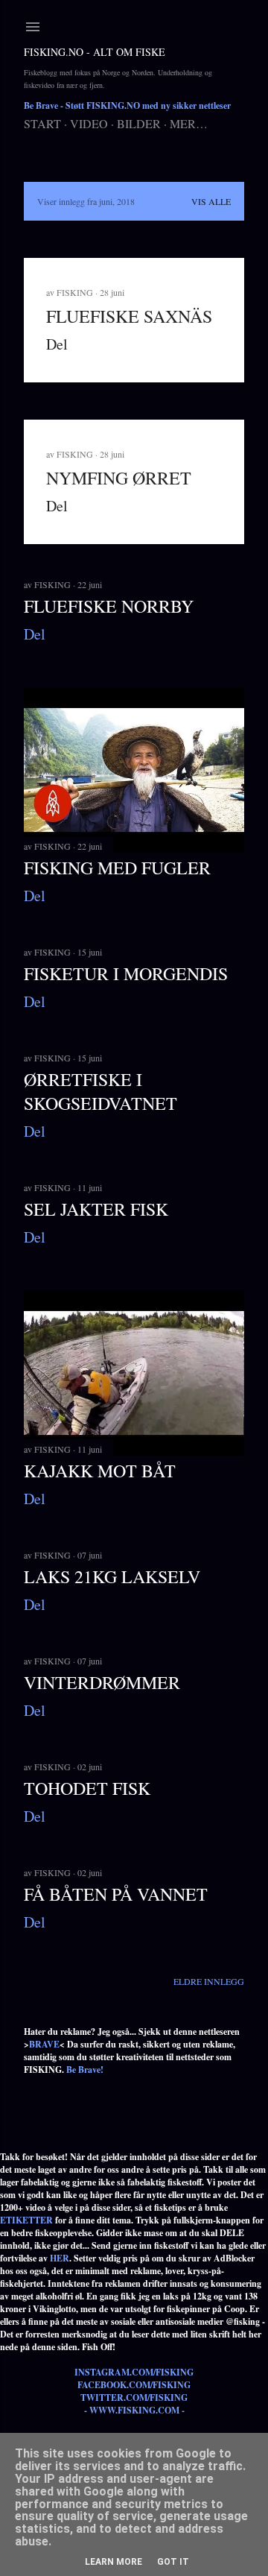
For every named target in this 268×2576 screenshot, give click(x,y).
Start (42, 123)
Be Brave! (85, 2070)
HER (60, 2258)
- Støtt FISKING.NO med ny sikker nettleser (127, 105)
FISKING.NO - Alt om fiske (95, 52)
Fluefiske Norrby (109, 606)
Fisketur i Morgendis (126, 973)
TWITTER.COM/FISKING (134, 2397)
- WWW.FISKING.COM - (134, 2410)
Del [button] (57, 344)
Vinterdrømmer (102, 1682)
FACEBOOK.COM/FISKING (134, 2385)
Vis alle (211, 201)
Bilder (139, 123)
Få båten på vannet (116, 1894)
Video (89, 123)
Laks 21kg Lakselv (112, 1576)
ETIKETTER (26, 2220)
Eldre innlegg (209, 1981)
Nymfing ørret (119, 478)
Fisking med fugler (117, 868)
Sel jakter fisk (96, 1209)
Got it (173, 2562)
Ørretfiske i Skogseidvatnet (100, 1091)
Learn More (114, 2562)
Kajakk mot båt (100, 1471)
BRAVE (44, 2044)
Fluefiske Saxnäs (129, 316)
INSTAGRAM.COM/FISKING (134, 2372)
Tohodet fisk (87, 1788)
